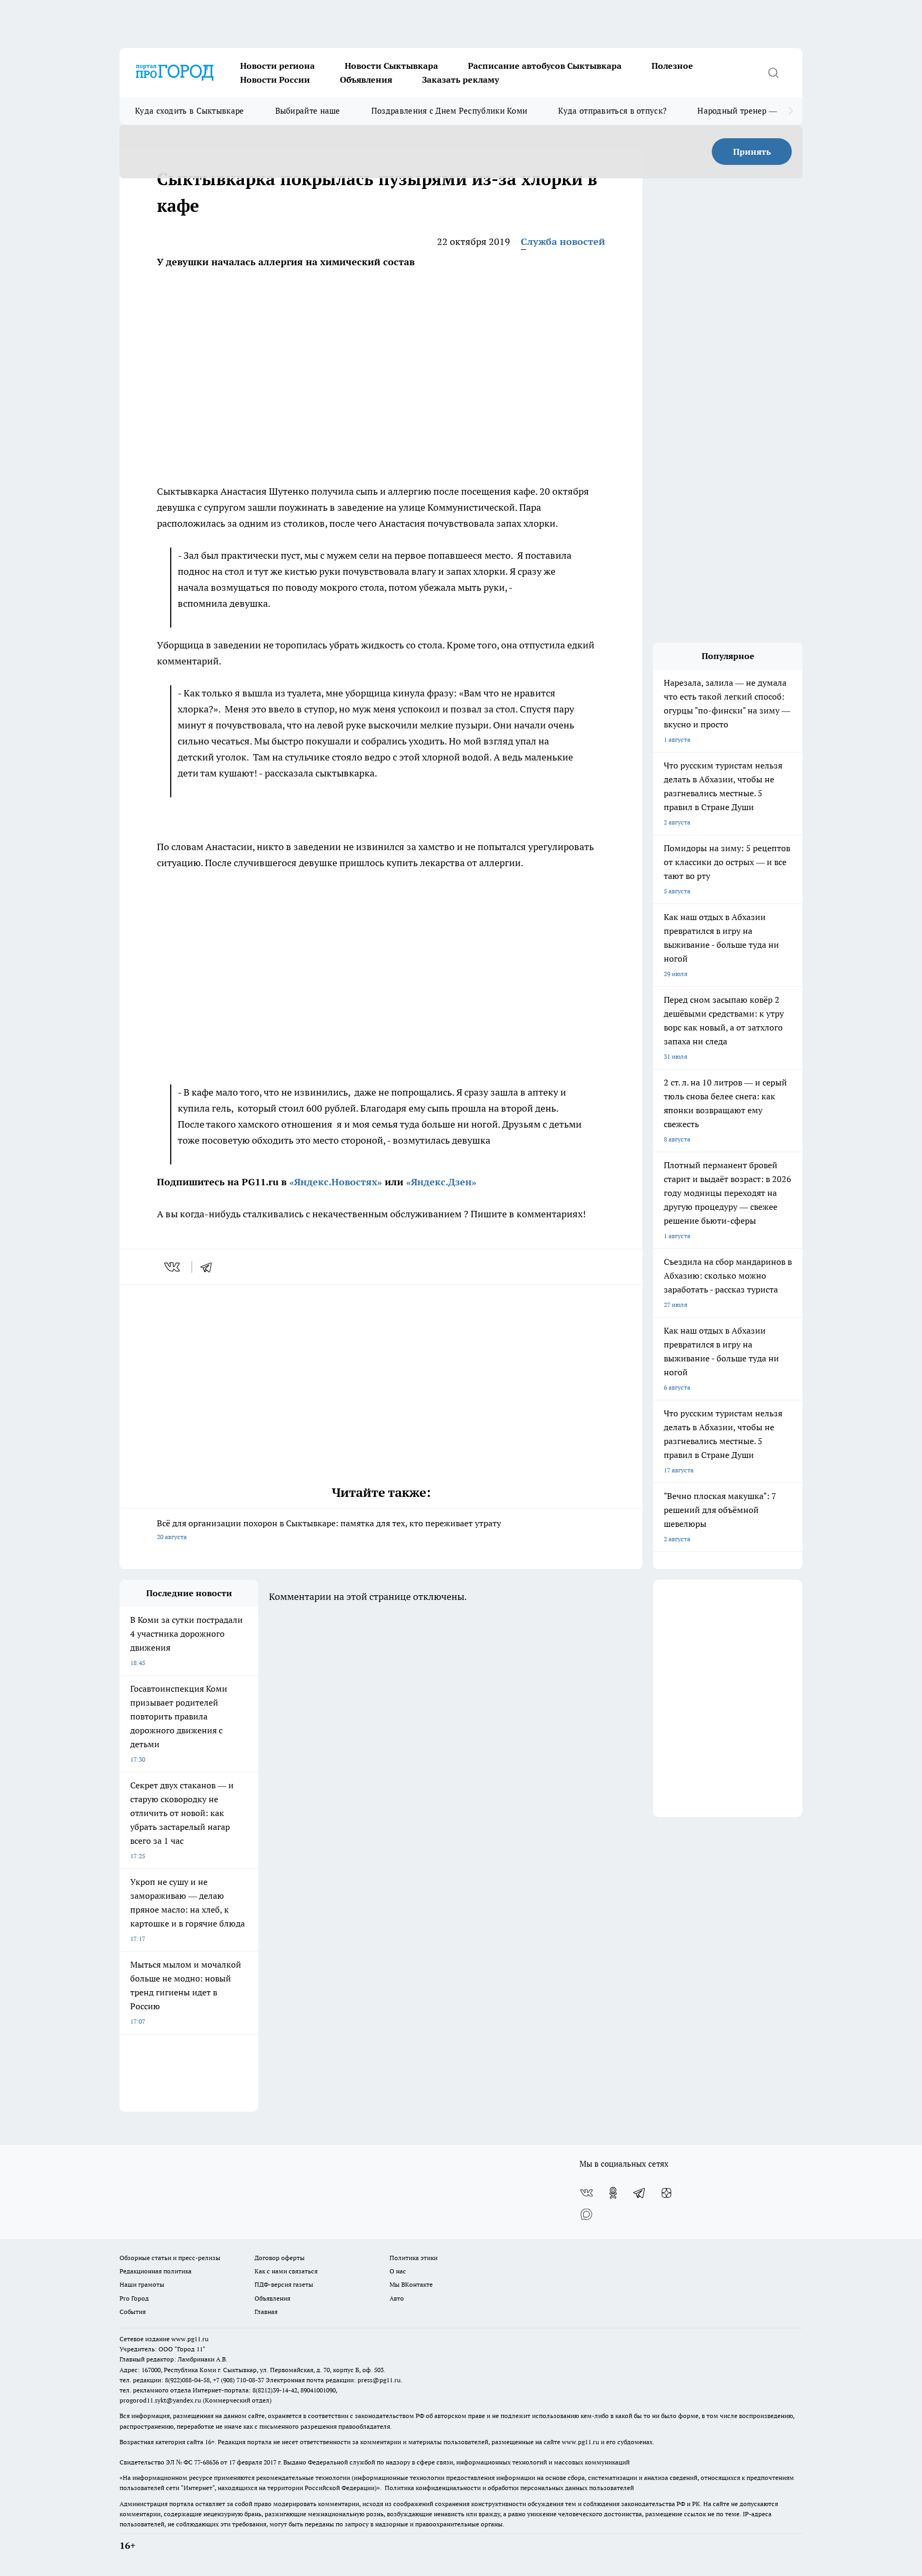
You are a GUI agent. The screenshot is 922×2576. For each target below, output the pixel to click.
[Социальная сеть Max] (586, 2214)
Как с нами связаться (286, 2271)
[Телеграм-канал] (640, 2193)
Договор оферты (280, 2258)
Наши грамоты (142, 2284)
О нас (398, 2271)
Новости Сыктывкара (391, 66)
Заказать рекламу (460, 80)
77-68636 (206, 2462)
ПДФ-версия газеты (284, 2284)
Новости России (275, 80)
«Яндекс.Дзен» (441, 1182)
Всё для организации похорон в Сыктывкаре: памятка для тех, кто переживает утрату (329, 1529)
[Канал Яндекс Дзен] (666, 2193)
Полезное (672, 66)
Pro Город (134, 2298)
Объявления (366, 80)
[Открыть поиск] (773, 73)
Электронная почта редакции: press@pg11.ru (333, 2380)
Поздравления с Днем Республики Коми (450, 111)
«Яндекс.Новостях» (336, 1182)
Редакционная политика (156, 2271)
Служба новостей (563, 241)
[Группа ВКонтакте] (586, 2193)
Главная (266, 2312)
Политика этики (414, 2258)
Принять (752, 152)
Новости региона (277, 66)
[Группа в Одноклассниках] (613, 2193)
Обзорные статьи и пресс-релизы (170, 2258)
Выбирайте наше (308, 111)
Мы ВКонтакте (411, 2284)
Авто (397, 2298)
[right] (790, 111)
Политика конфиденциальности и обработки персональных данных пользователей (509, 2488)
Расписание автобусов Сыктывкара (545, 66)
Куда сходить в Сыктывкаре (190, 111)
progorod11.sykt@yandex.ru (160, 2400)
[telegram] (210, 1267)
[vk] (173, 1267)
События (133, 2312)
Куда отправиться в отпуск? (612, 111)
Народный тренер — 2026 (747, 111)
